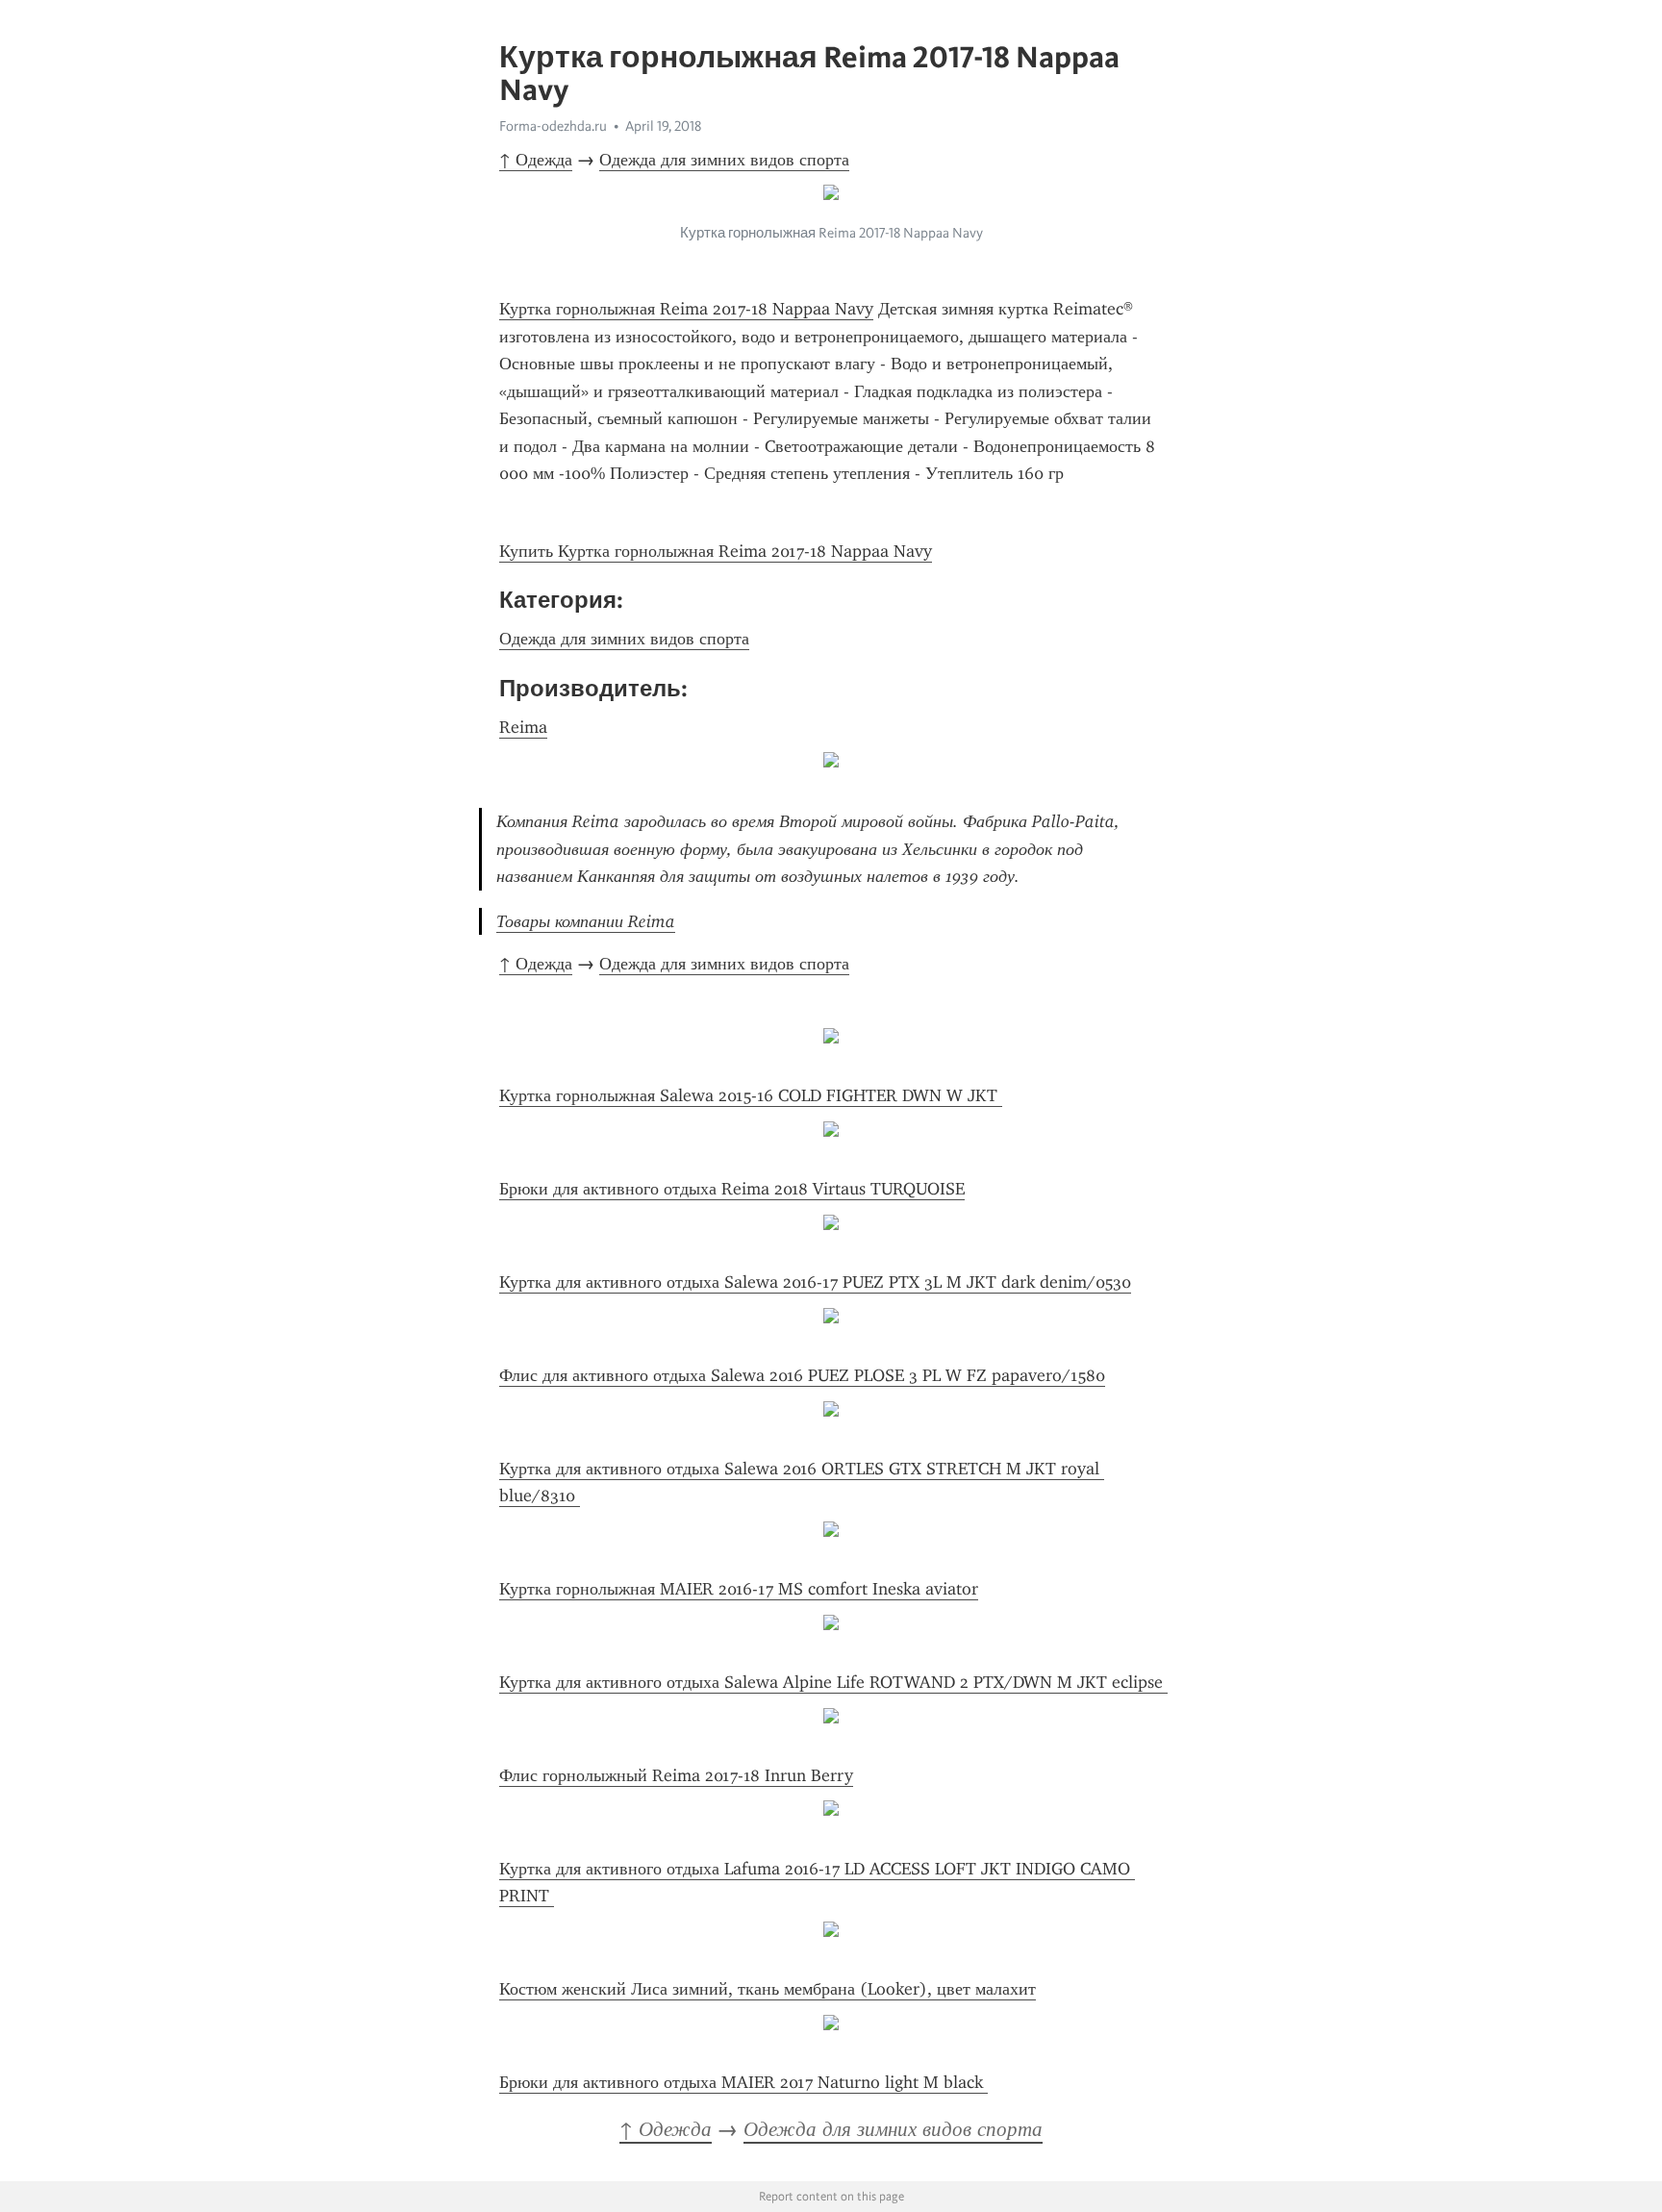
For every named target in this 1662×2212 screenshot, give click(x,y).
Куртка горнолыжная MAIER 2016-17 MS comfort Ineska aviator (739, 1589)
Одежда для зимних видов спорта (724, 160)
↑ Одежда (536, 160)
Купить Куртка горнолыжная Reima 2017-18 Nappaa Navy (716, 551)
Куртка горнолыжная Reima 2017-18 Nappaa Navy (686, 309)
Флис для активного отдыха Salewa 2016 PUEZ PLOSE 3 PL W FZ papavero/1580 (802, 1375)
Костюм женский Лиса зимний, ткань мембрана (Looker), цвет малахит (768, 1989)
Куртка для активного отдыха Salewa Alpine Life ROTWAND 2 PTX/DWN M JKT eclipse (833, 1682)
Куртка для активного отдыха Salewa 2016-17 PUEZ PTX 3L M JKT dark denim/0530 (815, 1282)
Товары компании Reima (586, 921)
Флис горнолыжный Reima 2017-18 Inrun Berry (676, 1775)
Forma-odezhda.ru (553, 126)
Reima (523, 727)
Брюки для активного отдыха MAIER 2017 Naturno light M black (743, 2082)
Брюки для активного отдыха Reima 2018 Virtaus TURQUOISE (732, 1189)
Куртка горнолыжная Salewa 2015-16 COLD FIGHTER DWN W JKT (751, 1095)
